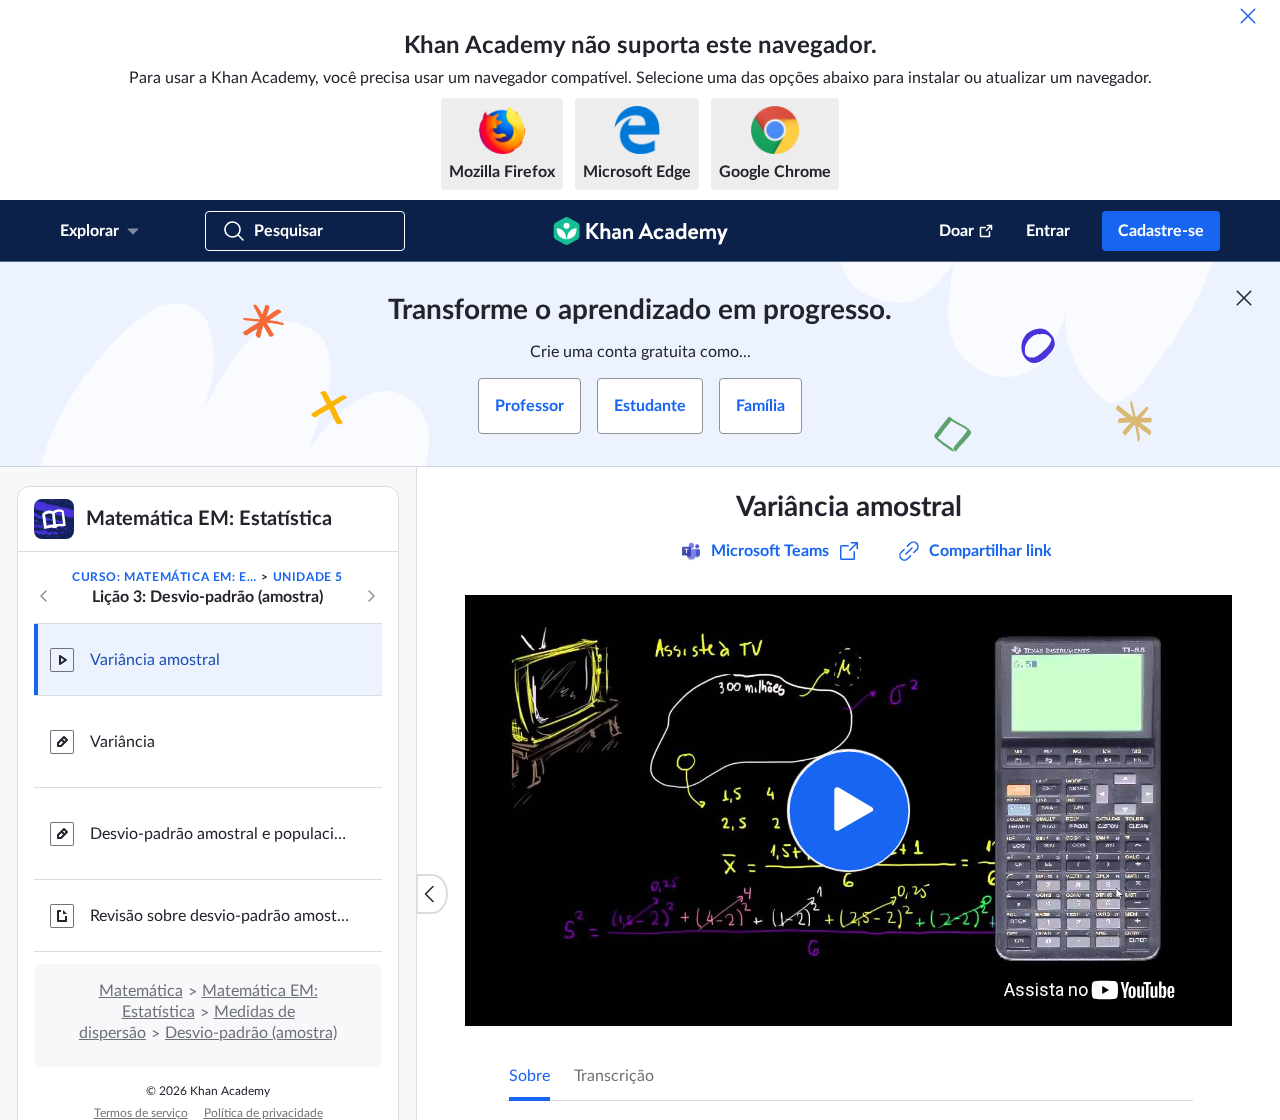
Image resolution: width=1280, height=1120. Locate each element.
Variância (122, 742)
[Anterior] (44, 596)
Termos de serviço (141, 1113)
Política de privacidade (263, 1113)
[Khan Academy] (640, 231)
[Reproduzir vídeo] (848, 810)
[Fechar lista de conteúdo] (432, 894)
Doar (956, 231)
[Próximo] (371, 596)
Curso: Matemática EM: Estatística (165, 577)
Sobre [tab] (529, 1076)
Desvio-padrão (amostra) (251, 1033)
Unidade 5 (308, 577)
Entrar (1048, 231)
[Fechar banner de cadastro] (1244, 298)
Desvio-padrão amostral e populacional (220, 834)
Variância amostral (155, 660)
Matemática (141, 991)
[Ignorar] (1248, 16)
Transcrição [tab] (614, 1076)
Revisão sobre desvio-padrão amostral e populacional (220, 916)
